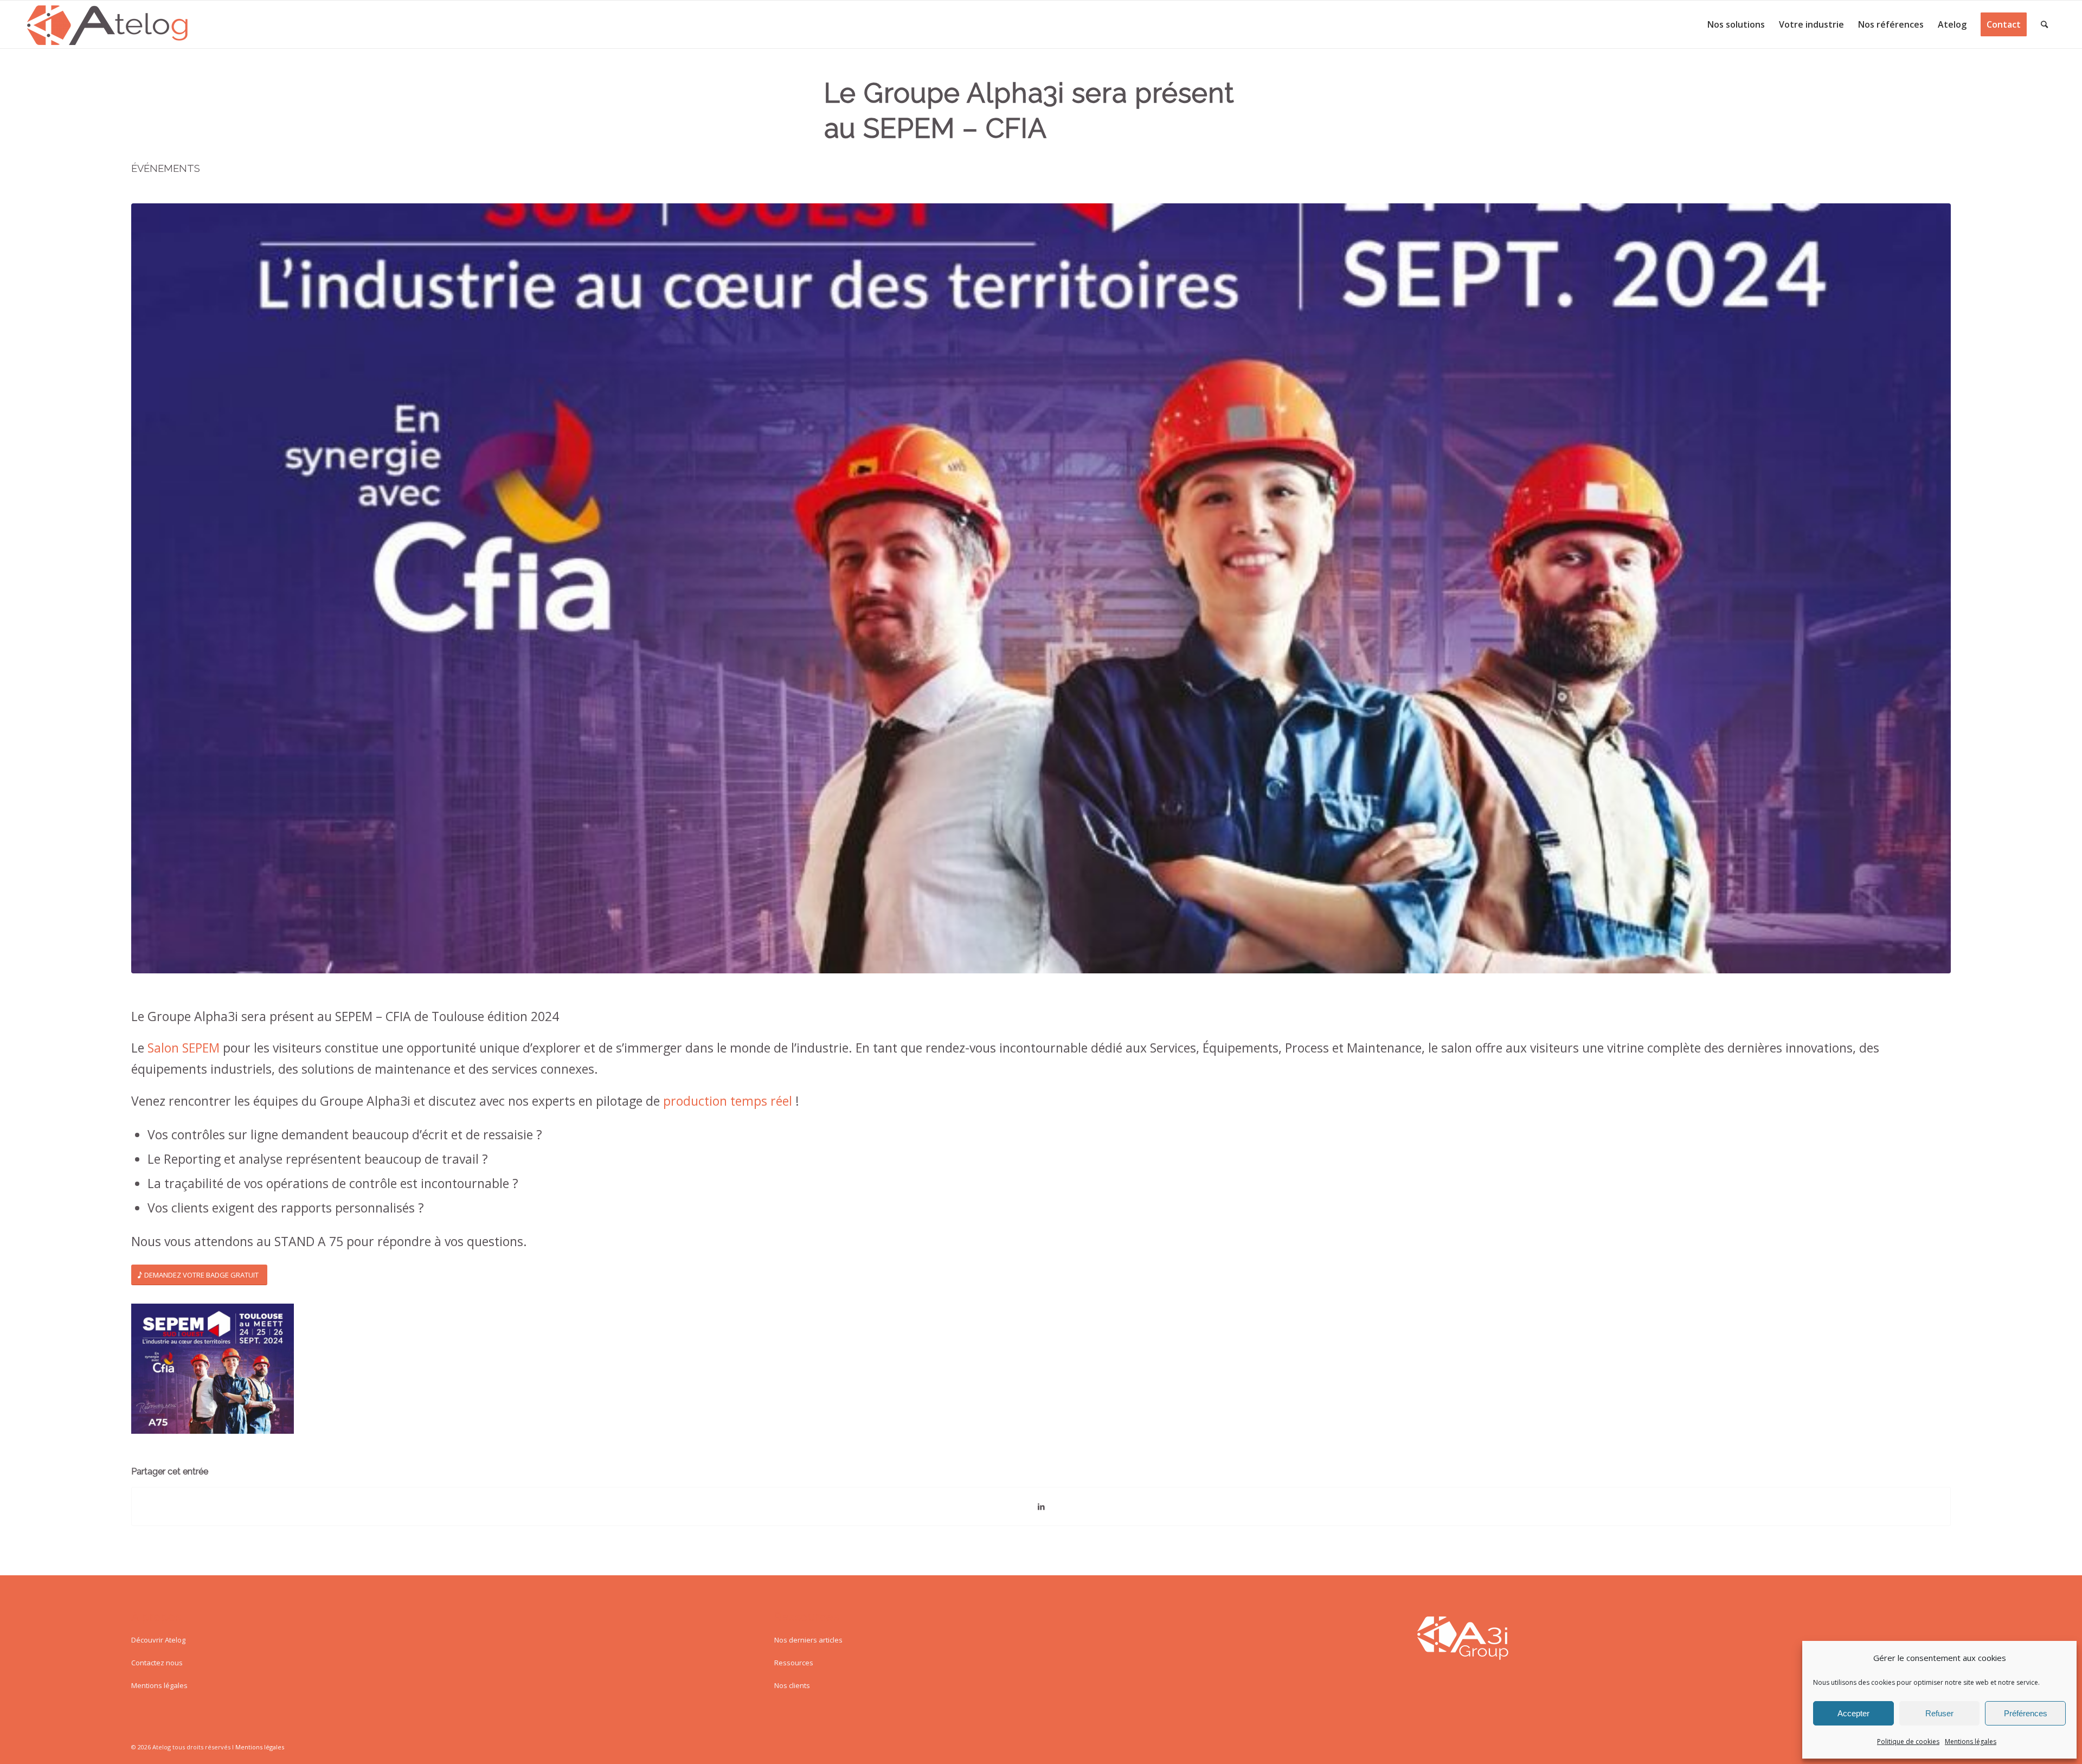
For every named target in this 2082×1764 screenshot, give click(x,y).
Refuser (1939, 1713)
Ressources (794, 1663)
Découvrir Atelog (158, 1640)
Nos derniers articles (808, 1640)
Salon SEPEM (184, 1048)
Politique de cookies (1908, 1741)
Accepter (1853, 1713)
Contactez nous (157, 1663)
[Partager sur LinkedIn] (1041, 1506)
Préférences (2026, 1713)
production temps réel (728, 1101)
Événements (166, 168)
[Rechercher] (2044, 24)
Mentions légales (1971, 1741)
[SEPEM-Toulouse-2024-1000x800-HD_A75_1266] (1041, 588)
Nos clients (792, 1685)
